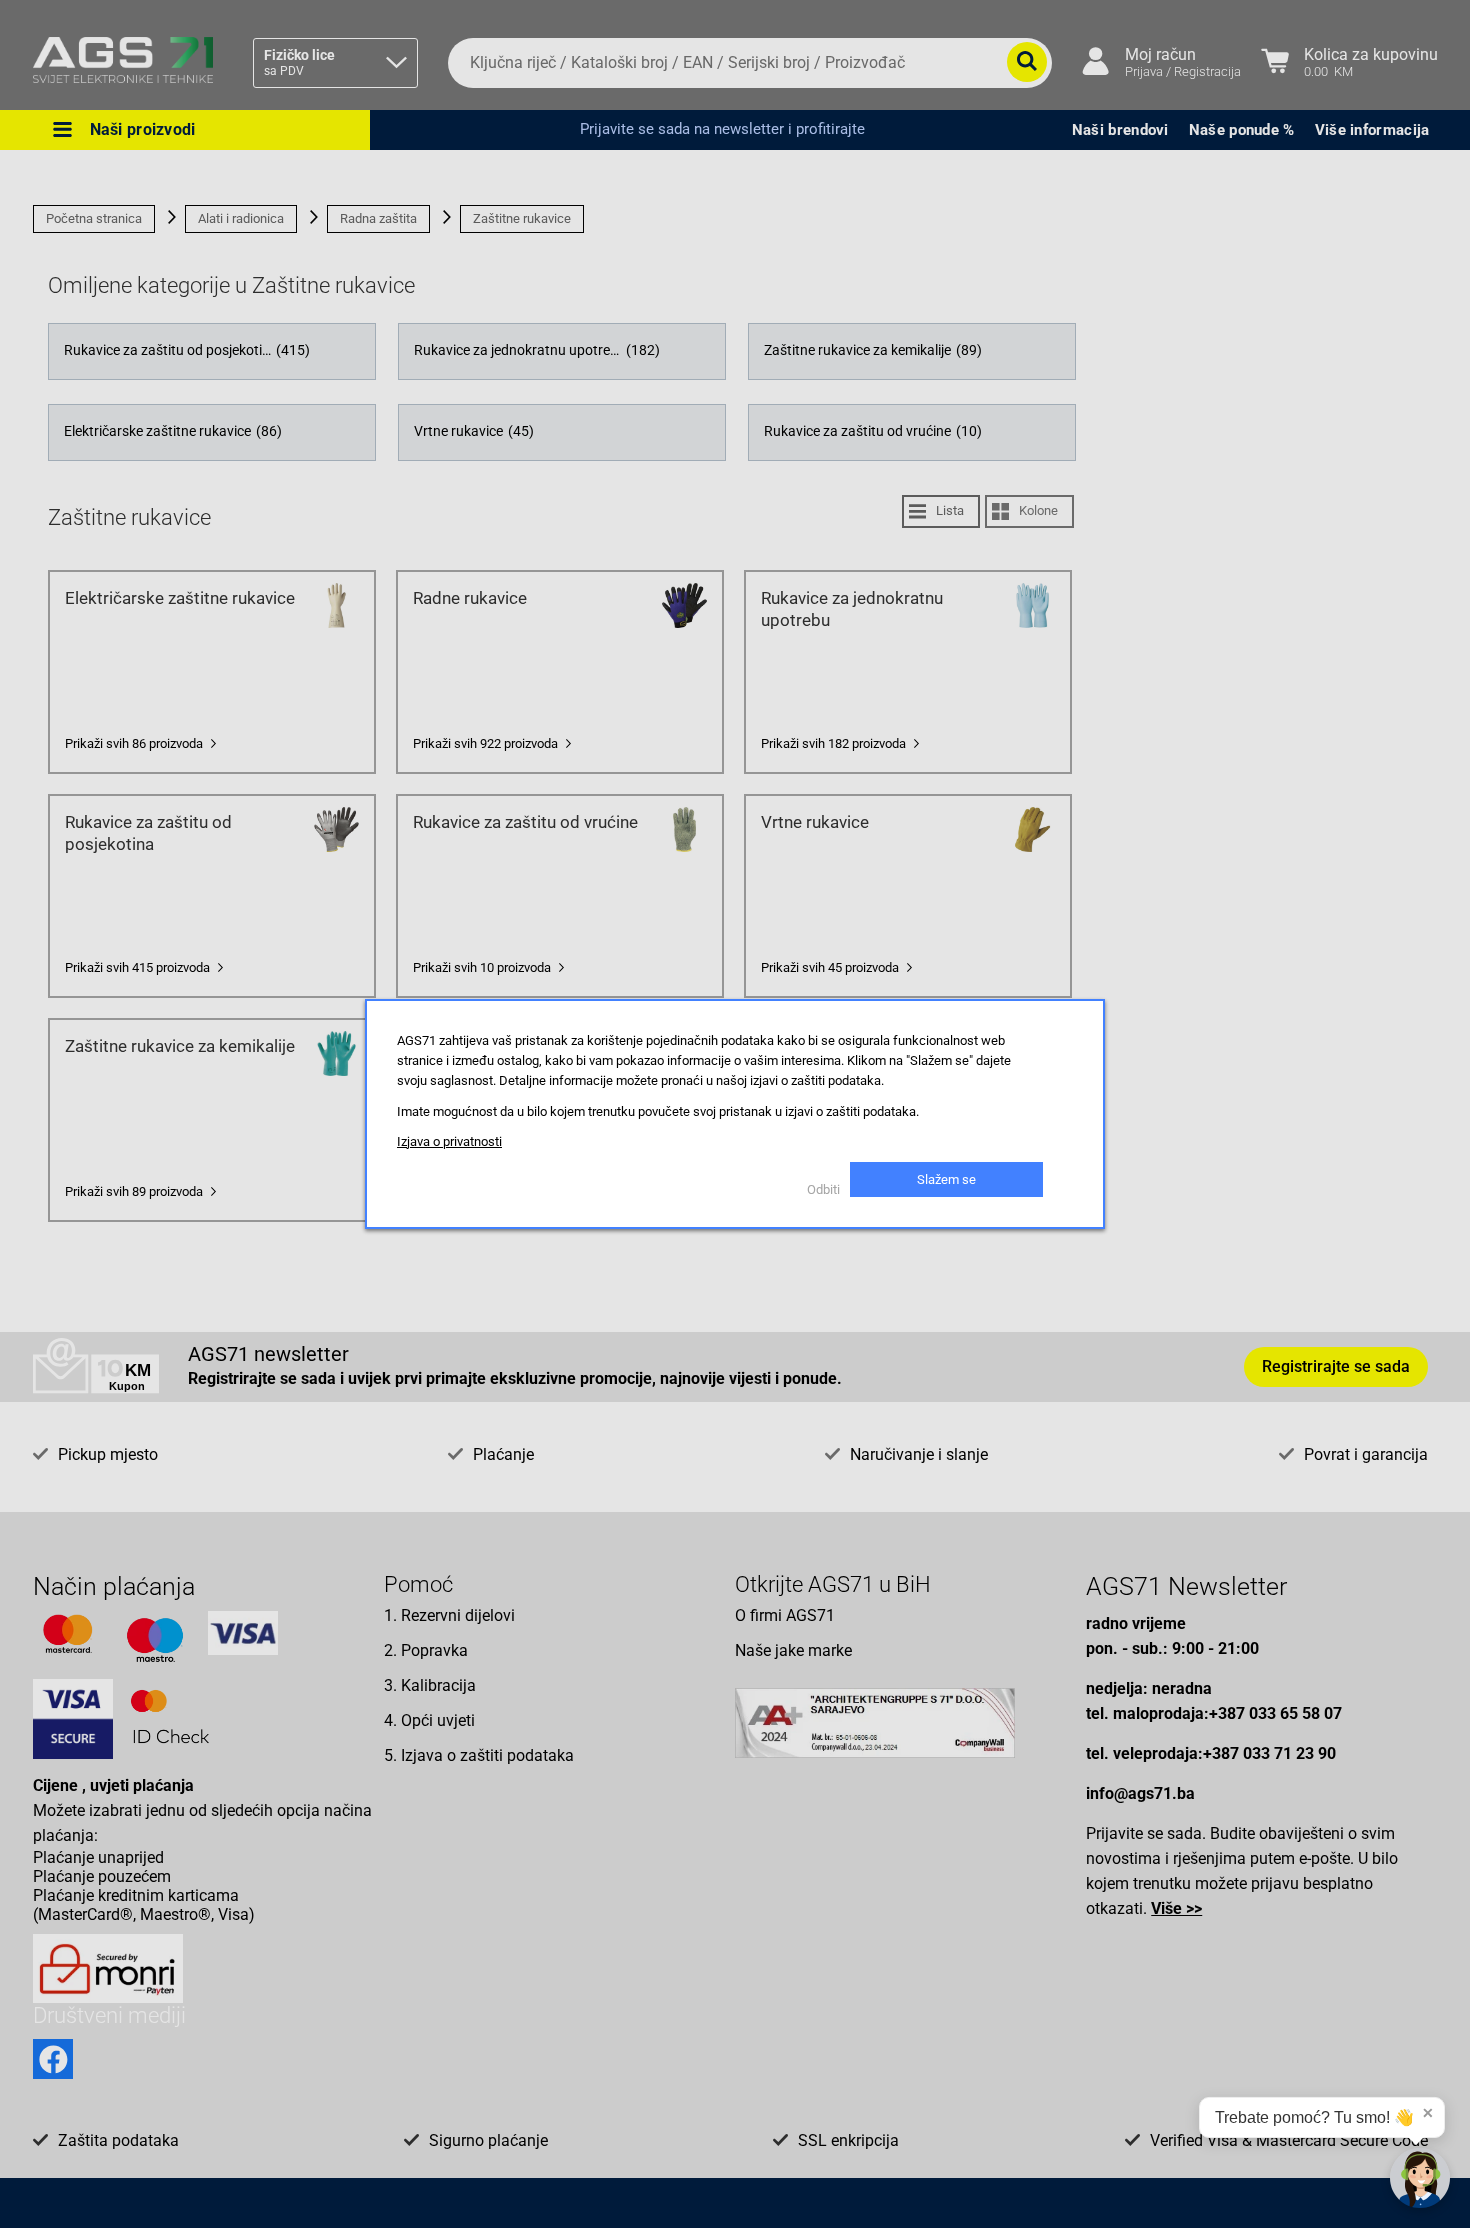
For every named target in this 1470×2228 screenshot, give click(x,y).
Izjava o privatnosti (449, 1141)
